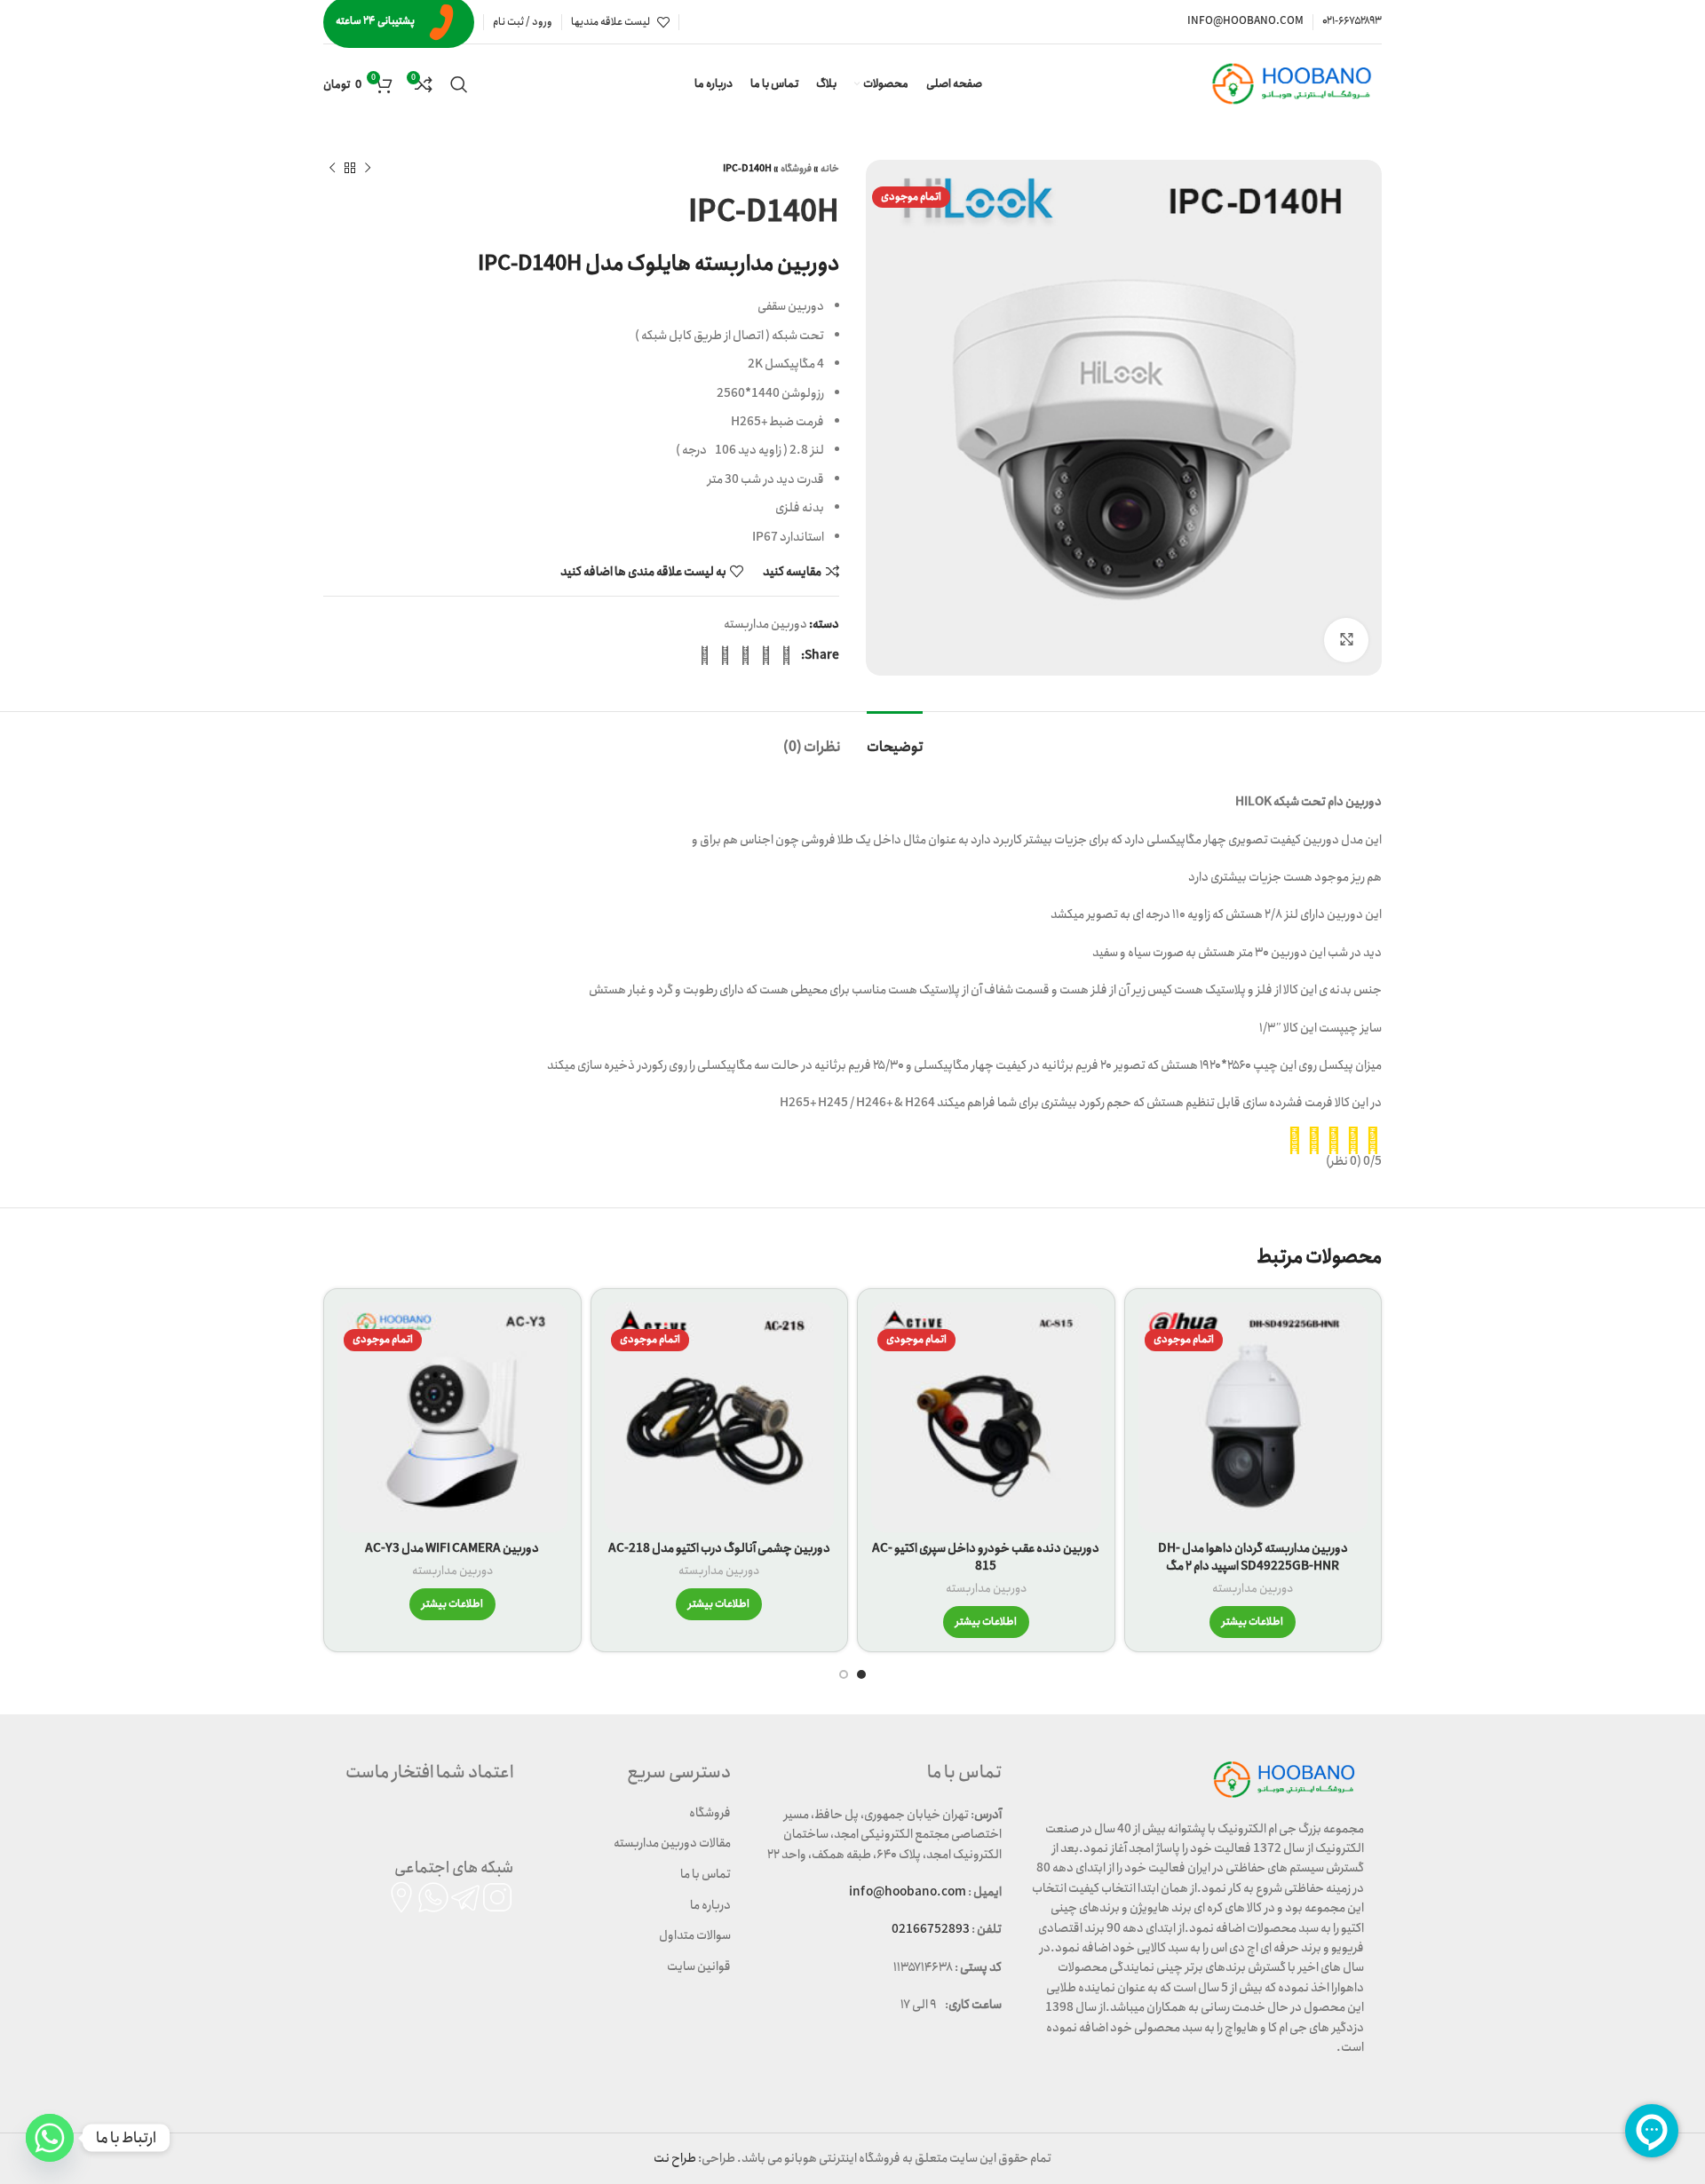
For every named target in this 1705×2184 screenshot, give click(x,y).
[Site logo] (1295, 83)
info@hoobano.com (908, 1892)
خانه (830, 169)
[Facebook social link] (786, 655)
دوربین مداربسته (765, 624)
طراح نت (675, 2158)
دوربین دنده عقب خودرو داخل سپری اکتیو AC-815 (986, 1557)
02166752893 (931, 1929)
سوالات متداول (695, 1935)
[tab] (895, 738)
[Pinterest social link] (745, 655)
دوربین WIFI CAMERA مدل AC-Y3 (452, 1548)
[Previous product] (368, 169)
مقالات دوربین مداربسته (672, 1843)
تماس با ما (706, 1874)
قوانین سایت (699, 1966)
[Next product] (332, 169)
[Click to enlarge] (1346, 640)
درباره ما (710, 1905)
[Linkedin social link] (725, 655)
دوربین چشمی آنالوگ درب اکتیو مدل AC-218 (719, 1548)
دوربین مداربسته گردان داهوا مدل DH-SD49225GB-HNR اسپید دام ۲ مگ (1253, 1557)
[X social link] (766, 655)
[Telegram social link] (705, 655)
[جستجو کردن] (459, 84)
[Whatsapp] (50, 2138)
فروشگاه (796, 169)
